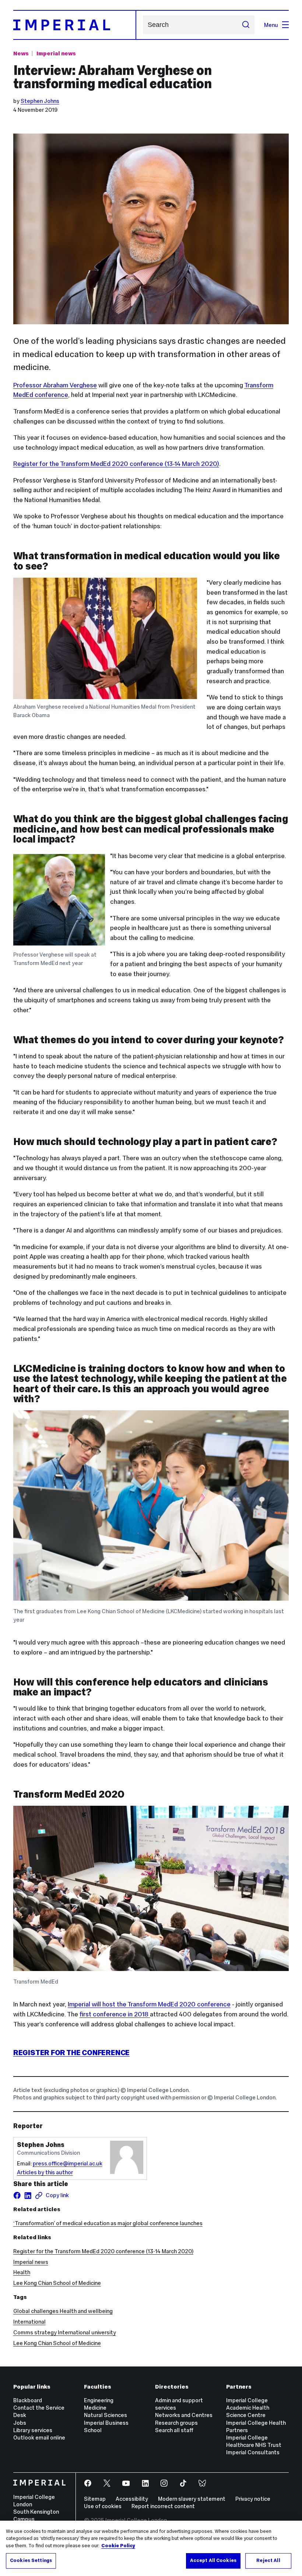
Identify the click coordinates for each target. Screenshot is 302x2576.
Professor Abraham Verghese (55, 385)
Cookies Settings (31, 2561)
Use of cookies (103, 2506)
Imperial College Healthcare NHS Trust (254, 2441)
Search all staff (174, 2430)
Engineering (99, 2400)
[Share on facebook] (17, 2195)
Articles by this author (45, 2172)
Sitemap (95, 2499)
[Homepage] (75, 25)
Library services (33, 2430)
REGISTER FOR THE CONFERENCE (71, 2053)
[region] (151, 2548)
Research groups (176, 2423)
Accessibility (132, 2499)
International (29, 2322)
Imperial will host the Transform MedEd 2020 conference (149, 2004)
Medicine (95, 2408)
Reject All (268, 2561)
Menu (271, 25)
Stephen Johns (40, 101)
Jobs (20, 2423)
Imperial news (56, 53)
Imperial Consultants (253, 2452)
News (21, 53)
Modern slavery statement (192, 2499)
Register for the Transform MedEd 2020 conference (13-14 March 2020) (116, 464)
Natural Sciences (106, 2415)
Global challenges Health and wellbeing (63, 2311)
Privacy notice (253, 2499)
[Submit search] (245, 25)
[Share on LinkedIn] (28, 2195)
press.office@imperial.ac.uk (68, 2163)
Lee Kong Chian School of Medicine (57, 2283)
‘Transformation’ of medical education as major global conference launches (108, 2223)
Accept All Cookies (213, 2561)
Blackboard (28, 2400)
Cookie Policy (118, 2546)
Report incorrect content (163, 2506)
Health (22, 2272)
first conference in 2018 (114, 2014)
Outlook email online (39, 2437)
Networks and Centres (184, 2415)
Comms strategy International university (65, 2332)
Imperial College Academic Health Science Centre (248, 2408)
